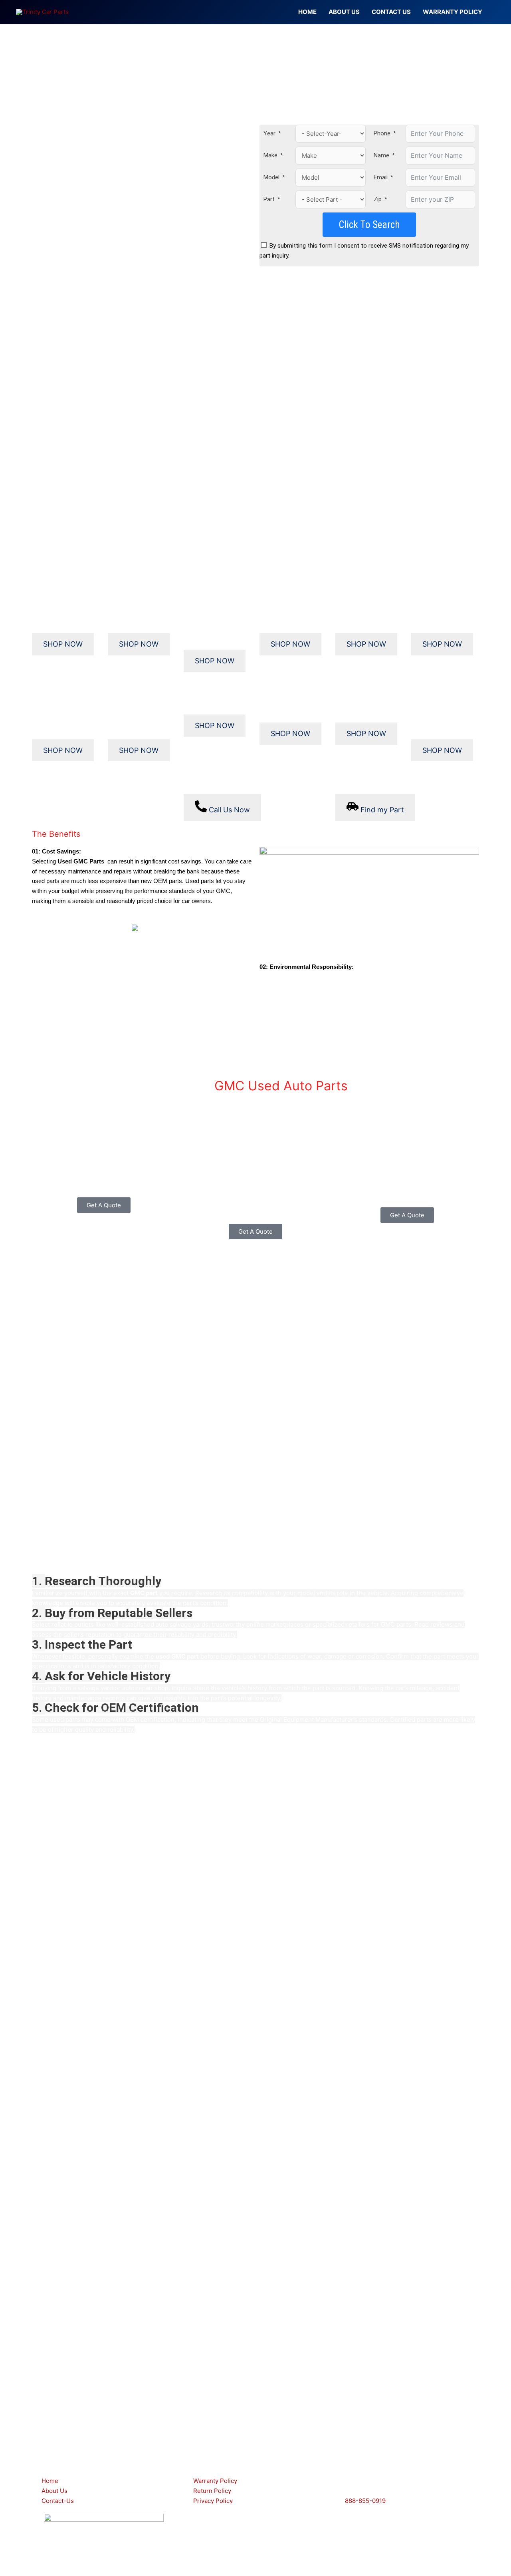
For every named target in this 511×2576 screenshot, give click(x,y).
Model (271, 177)
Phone (382, 133)
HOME (307, 12)
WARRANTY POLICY (453, 12)
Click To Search (369, 225)
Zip (378, 199)
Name (381, 155)
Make (270, 155)
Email (381, 177)
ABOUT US (344, 12)
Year (269, 133)
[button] (255, 2416)
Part (269, 199)
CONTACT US (391, 12)
